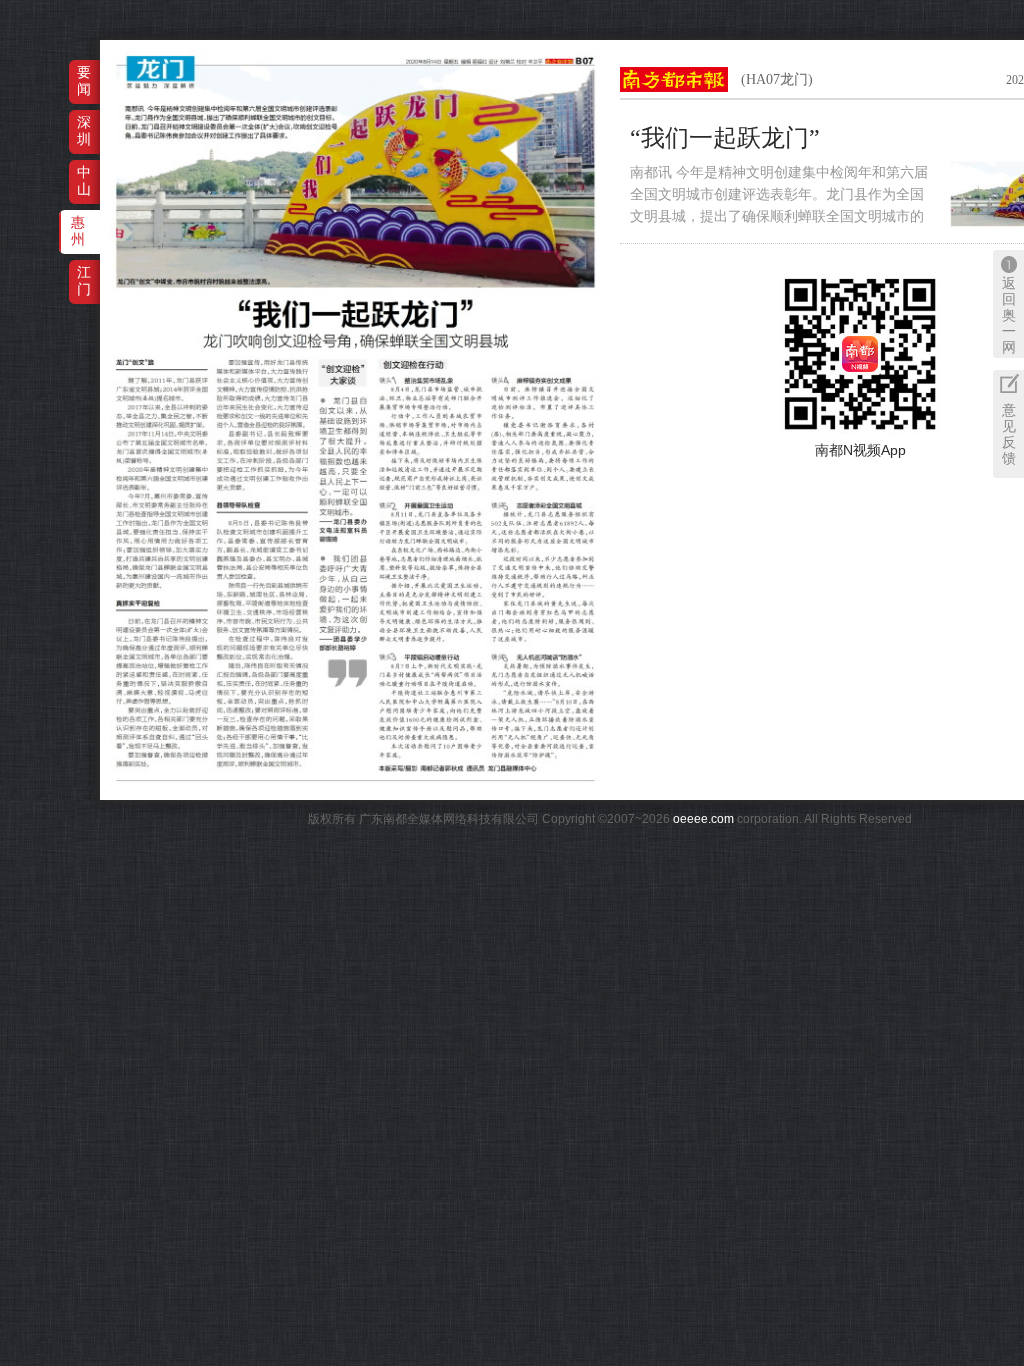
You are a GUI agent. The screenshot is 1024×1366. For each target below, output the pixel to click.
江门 (84, 280)
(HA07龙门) (777, 79)
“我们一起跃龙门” (725, 138)
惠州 (78, 230)
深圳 (84, 130)
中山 (84, 180)
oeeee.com (703, 819)
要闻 (84, 80)
